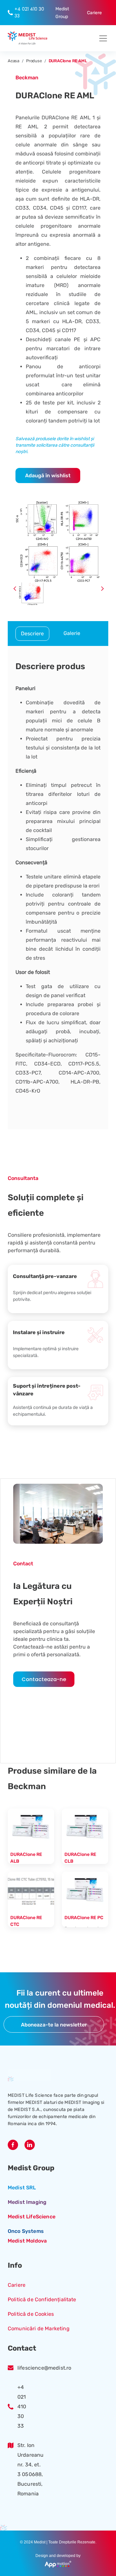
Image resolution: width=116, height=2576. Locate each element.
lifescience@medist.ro (44, 2368)
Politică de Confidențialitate (42, 2299)
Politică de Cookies (31, 2314)
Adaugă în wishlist (48, 476)
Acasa (14, 61)
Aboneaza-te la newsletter (54, 2025)
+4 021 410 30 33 (22, 2407)
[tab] (32, 634)
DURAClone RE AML (68, 61)
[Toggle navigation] (101, 38)
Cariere (17, 2285)
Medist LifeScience (32, 2217)
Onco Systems (26, 2231)
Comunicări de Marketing (39, 2328)
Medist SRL (22, 2188)
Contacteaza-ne (44, 1679)
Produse (34, 61)
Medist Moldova (27, 2241)
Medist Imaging (27, 2202)
